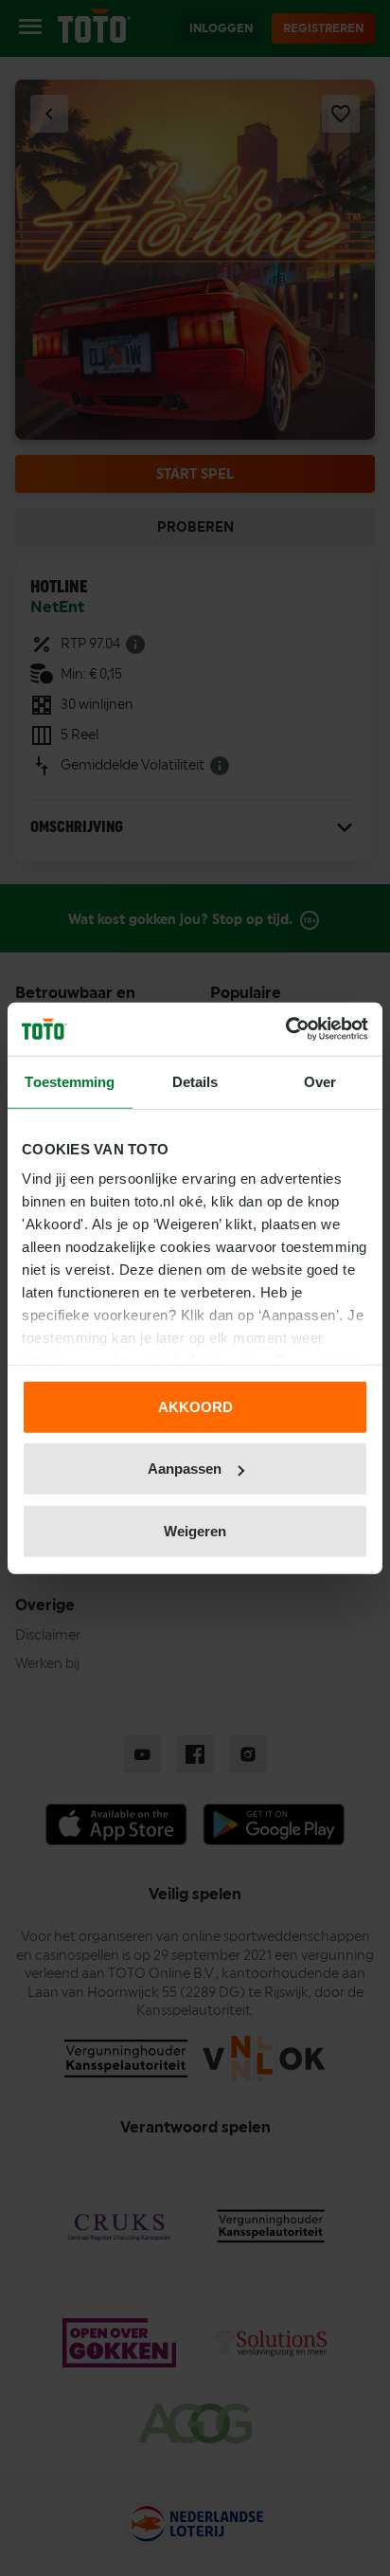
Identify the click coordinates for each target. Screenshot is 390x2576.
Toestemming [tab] (70, 1081)
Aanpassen (185, 1469)
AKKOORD (195, 1406)
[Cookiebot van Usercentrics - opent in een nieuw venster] (285, 1029)
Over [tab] (320, 1081)
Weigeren (195, 1530)
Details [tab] (195, 1081)
